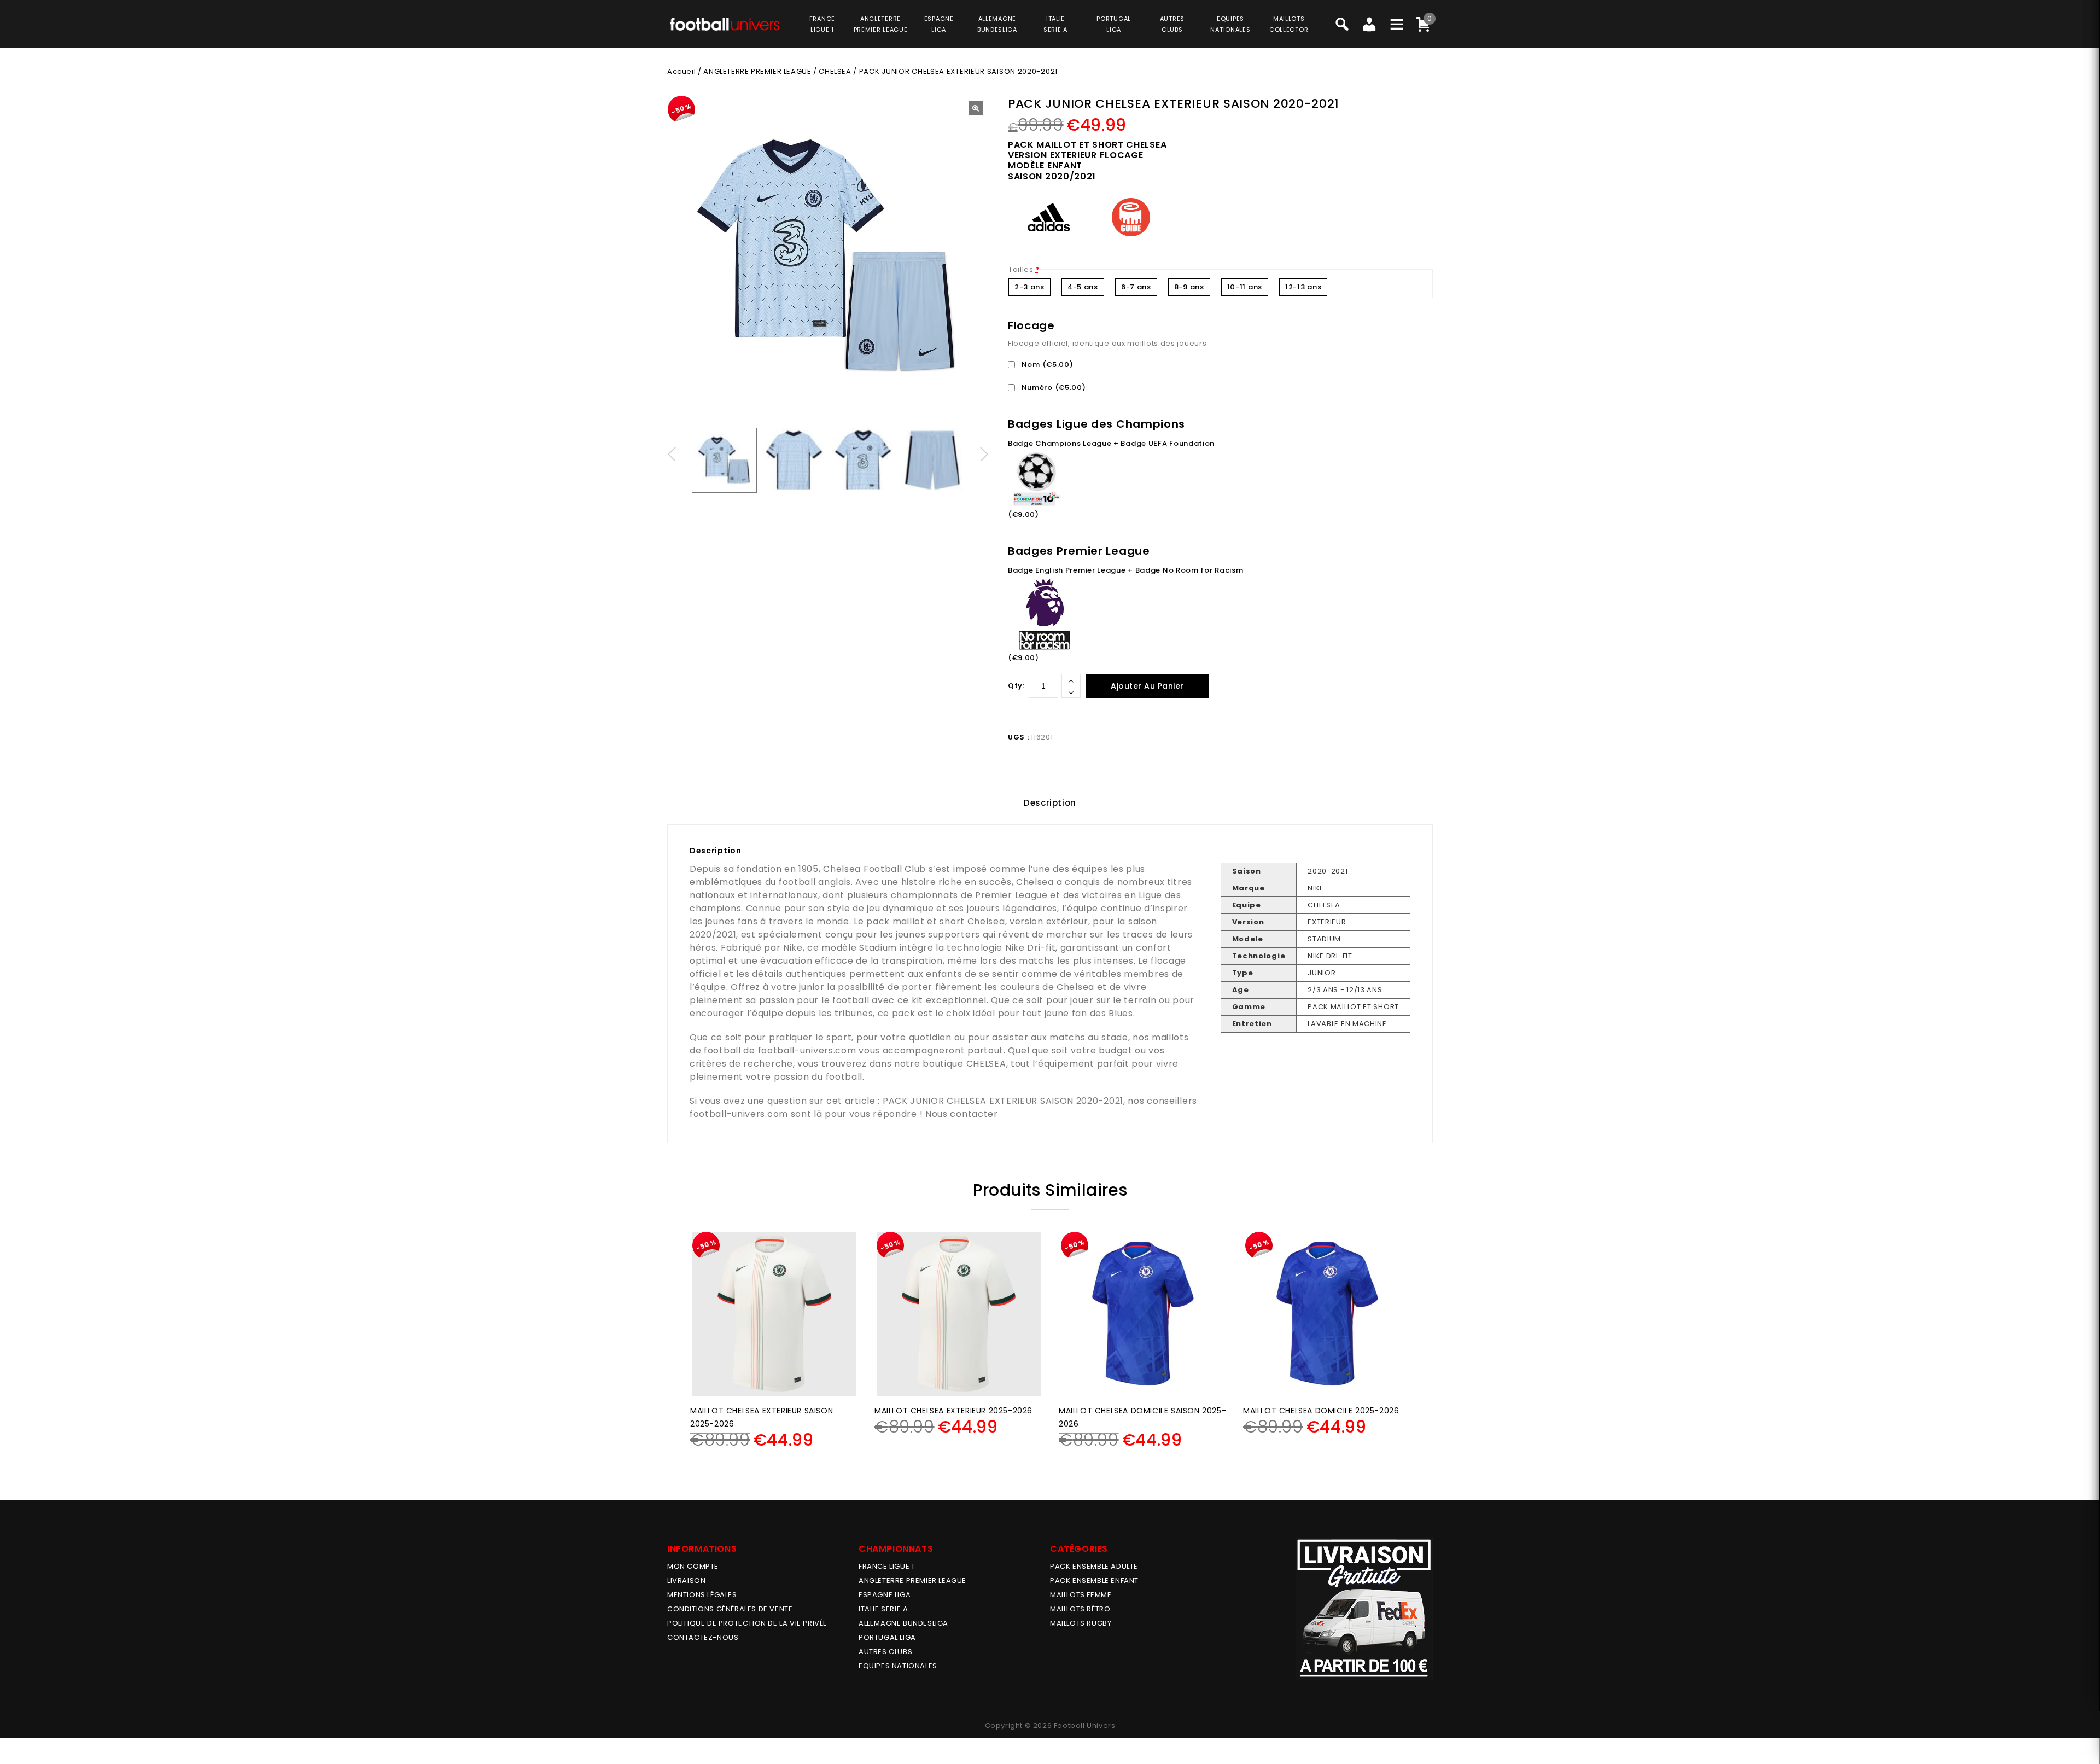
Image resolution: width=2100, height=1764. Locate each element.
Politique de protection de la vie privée (747, 1623)
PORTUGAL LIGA (887, 1637)
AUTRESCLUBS (1172, 24)
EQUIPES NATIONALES (898, 1666)
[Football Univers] (725, 23)
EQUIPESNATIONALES (1230, 24)
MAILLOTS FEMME (1081, 1595)
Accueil (681, 71)
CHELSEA (835, 71)
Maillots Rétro (1080, 1609)
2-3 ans (1029, 287)
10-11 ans (1245, 287)
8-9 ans (1189, 287)
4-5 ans (1083, 287)
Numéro (1053, 388)
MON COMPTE (693, 1566)
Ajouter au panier (1147, 686)
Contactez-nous (703, 1637)
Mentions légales (702, 1595)
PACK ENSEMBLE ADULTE (1094, 1566)
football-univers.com (807, 1050)
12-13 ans (1303, 287)
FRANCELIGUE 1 (822, 24)
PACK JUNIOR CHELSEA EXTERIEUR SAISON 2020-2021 (1003, 1101)
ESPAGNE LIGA (885, 1595)
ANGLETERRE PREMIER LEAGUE (881, 24)
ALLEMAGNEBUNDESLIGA (997, 24)
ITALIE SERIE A (883, 1609)
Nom (1046, 365)
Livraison (686, 1580)
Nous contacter (962, 1114)
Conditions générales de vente (730, 1609)
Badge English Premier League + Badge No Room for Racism (1126, 570)
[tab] (1050, 803)
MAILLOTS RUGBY (1081, 1623)
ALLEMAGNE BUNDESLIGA (903, 1623)
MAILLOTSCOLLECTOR (1289, 24)
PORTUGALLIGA (1114, 24)
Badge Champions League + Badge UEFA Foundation (1111, 443)
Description (1050, 803)
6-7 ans (1136, 287)
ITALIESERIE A (1055, 24)
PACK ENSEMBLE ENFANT (1094, 1580)
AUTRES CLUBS (885, 1652)
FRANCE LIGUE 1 (886, 1566)
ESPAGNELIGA (939, 24)
